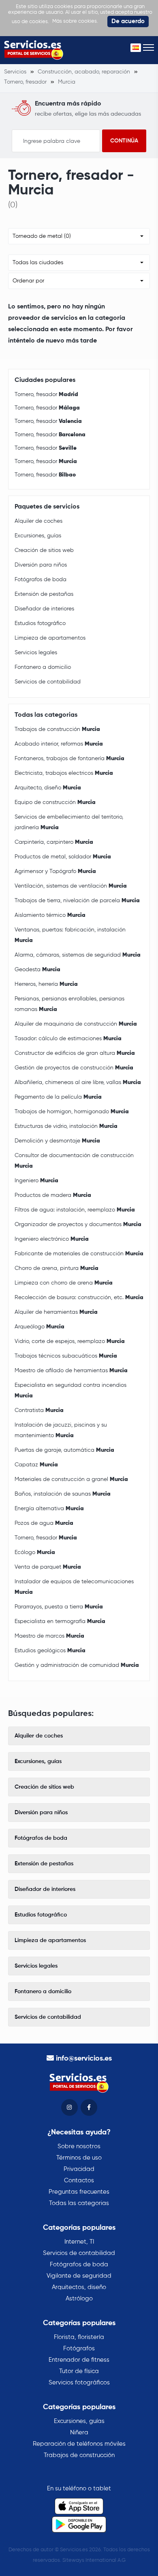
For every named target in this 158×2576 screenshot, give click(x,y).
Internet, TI (79, 2242)
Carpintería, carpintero (54, 842)
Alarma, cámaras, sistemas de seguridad (78, 955)
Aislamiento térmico (50, 915)
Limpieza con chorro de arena (64, 1283)
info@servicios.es (84, 2059)
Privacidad (79, 2169)
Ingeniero (36, 1181)
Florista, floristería (79, 2337)
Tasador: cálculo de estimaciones (68, 1039)
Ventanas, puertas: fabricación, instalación (70, 935)
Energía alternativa (49, 1509)
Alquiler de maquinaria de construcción (76, 1024)
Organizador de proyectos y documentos (78, 1224)
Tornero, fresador (46, 394)
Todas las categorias (79, 2203)
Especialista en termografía (60, 1621)
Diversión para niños (41, 565)
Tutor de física (79, 2371)
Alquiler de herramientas (56, 1312)
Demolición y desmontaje (57, 1141)
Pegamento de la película (58, 1097)
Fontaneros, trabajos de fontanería (69, 759)
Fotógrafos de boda (41, 580)
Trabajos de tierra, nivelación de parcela (77, 901)
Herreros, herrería (46, 984)
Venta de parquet (48, 1567)
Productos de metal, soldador (63, 857)
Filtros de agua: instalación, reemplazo (75, 1210)
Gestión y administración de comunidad (77, 1665)
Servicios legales (36, 653)
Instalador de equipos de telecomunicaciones (74, 1587)
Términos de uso (79, 2158)
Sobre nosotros (79, 2146)
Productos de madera (53, 1195)
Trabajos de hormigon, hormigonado (72, 1112)
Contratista (39, 1410)
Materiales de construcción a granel (71, 1479)
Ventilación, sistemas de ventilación (71, 886)
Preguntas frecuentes (79, 2192)
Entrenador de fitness (79, 2360)
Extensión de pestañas (44, 594)
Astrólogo (79, 2299)
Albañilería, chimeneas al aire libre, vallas (78, 1082)
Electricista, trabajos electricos (64, 773)
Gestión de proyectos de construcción (74, 1068)
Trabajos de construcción (57, 729)
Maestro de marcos (49, 1636)
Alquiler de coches (38, 521)
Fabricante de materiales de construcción (79, 1254)
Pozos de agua (44, 1523)
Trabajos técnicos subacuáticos (66, 1356)
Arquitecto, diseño (48, 788)
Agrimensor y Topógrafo (55, 871)
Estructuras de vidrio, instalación (66, 1126)
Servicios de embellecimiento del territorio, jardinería (69, 822)
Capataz (36, 1465)
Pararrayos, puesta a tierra (59, 1607)
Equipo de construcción (55, 802)
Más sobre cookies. (75, 21)
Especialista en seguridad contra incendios (70, 1390)
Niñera (79, 2433)
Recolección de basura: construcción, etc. (79, 1298)
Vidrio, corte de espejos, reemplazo (70, 1341)
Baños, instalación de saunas (63, 1494)
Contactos (79, 2180)
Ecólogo (35, 1552)
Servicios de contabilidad (48, 682)
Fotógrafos (79, 2349)
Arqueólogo (39, 1327)
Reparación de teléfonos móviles (79, 2444)
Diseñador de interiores (44, 609)
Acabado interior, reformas (59, 744)
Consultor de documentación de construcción (74, 1161)
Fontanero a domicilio (43, 667)
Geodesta (37, 970)
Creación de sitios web (44, 550)
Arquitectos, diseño (79, 2287)
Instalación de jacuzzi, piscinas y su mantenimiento (61, 1430)
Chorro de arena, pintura (57, 1268)
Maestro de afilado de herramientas (71, 1371)
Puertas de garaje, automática (64, 1450)
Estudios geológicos (50, 1651)
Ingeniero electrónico (52, 1239)
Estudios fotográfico (40, 623)
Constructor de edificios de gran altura (75, 1053)
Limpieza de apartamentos (50, 638)
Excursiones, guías (38, 536)
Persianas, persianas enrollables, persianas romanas (69, 1004)
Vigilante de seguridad (79, 2276)
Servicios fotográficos (79, 2383)
